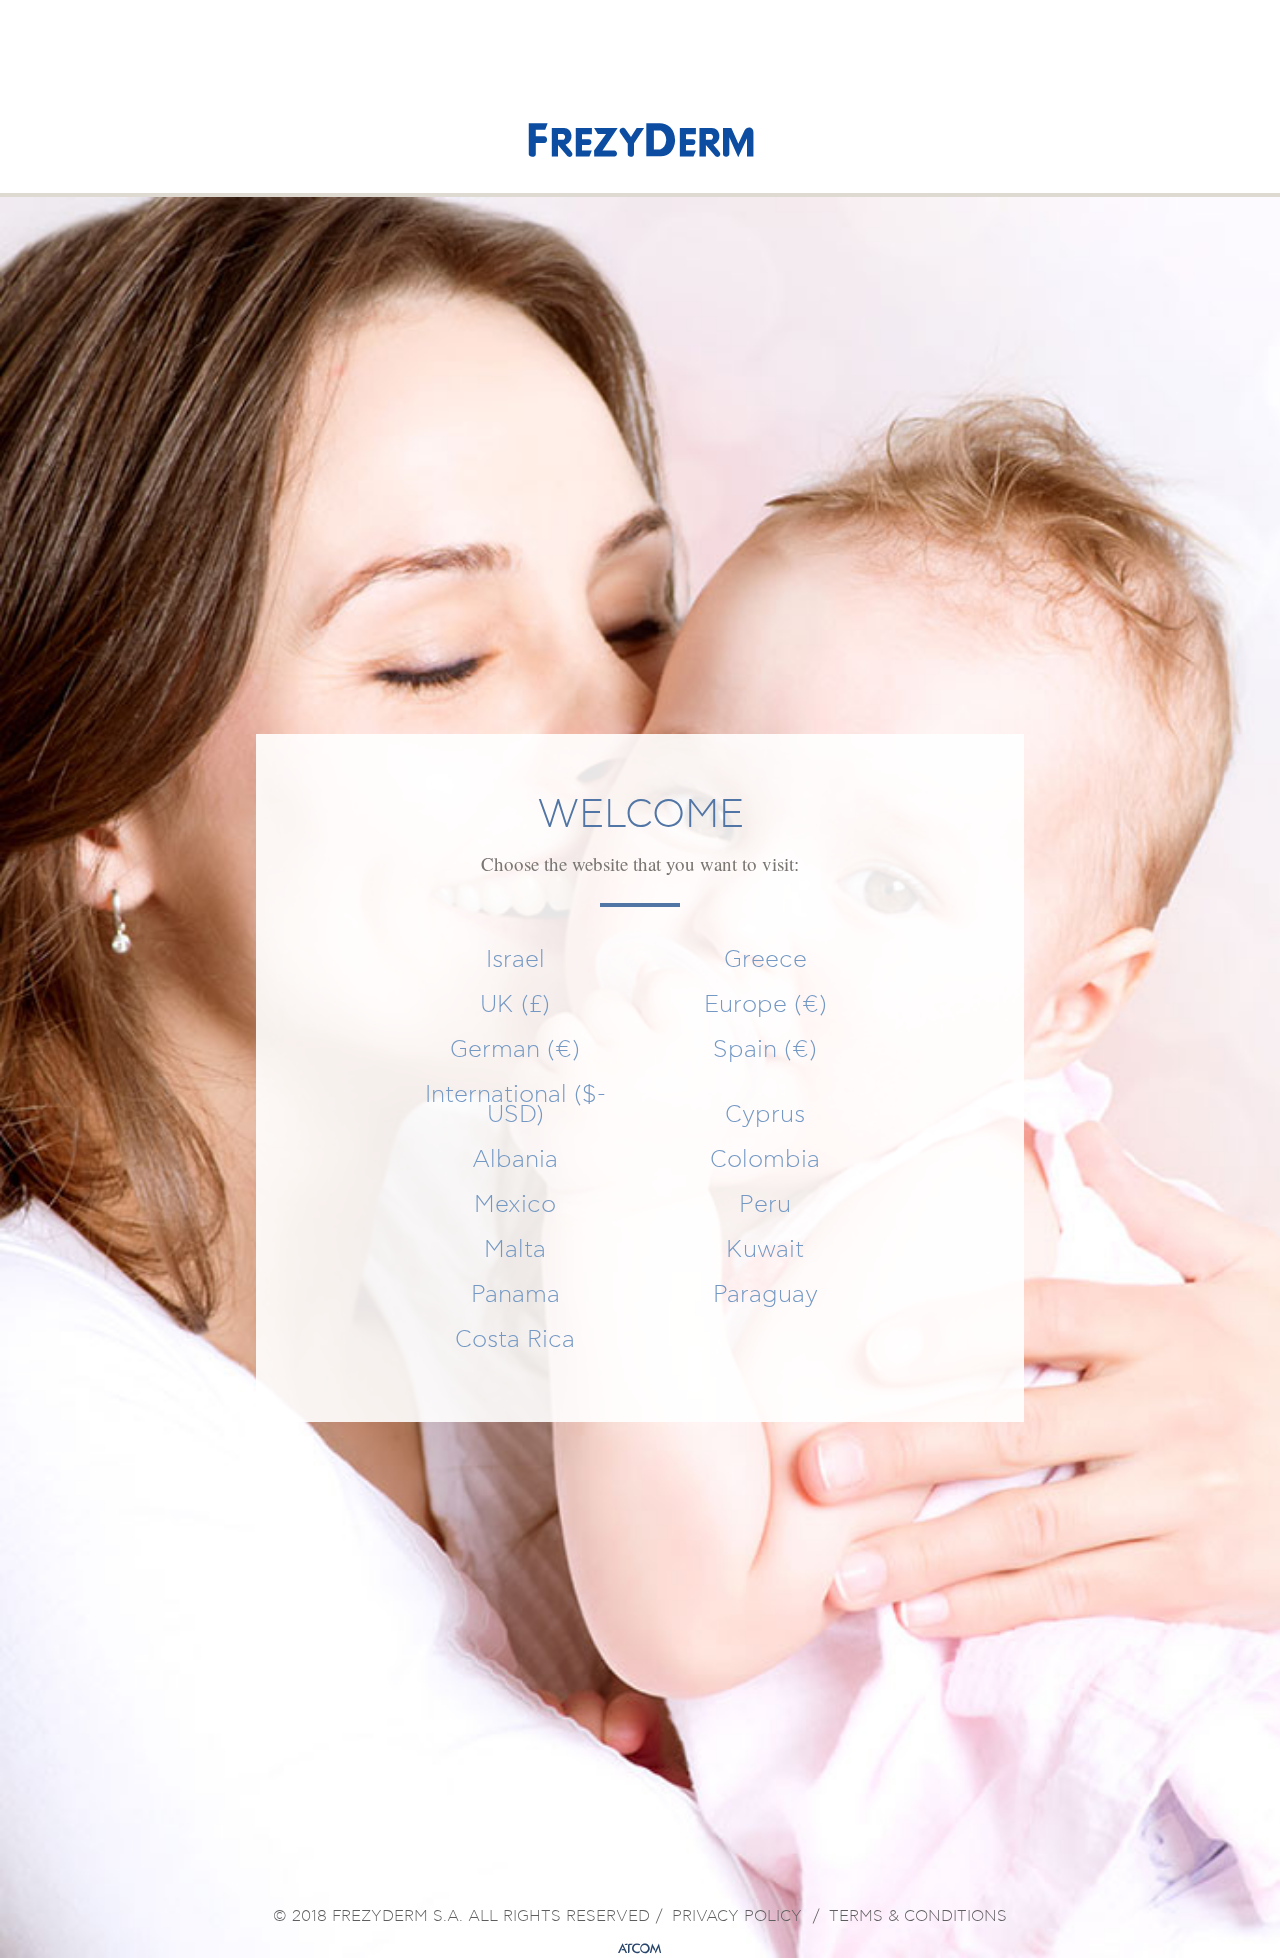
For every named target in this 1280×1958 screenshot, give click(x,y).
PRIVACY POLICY (737, 1917)
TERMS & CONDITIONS (918, 1917)
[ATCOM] (640, 1949)
